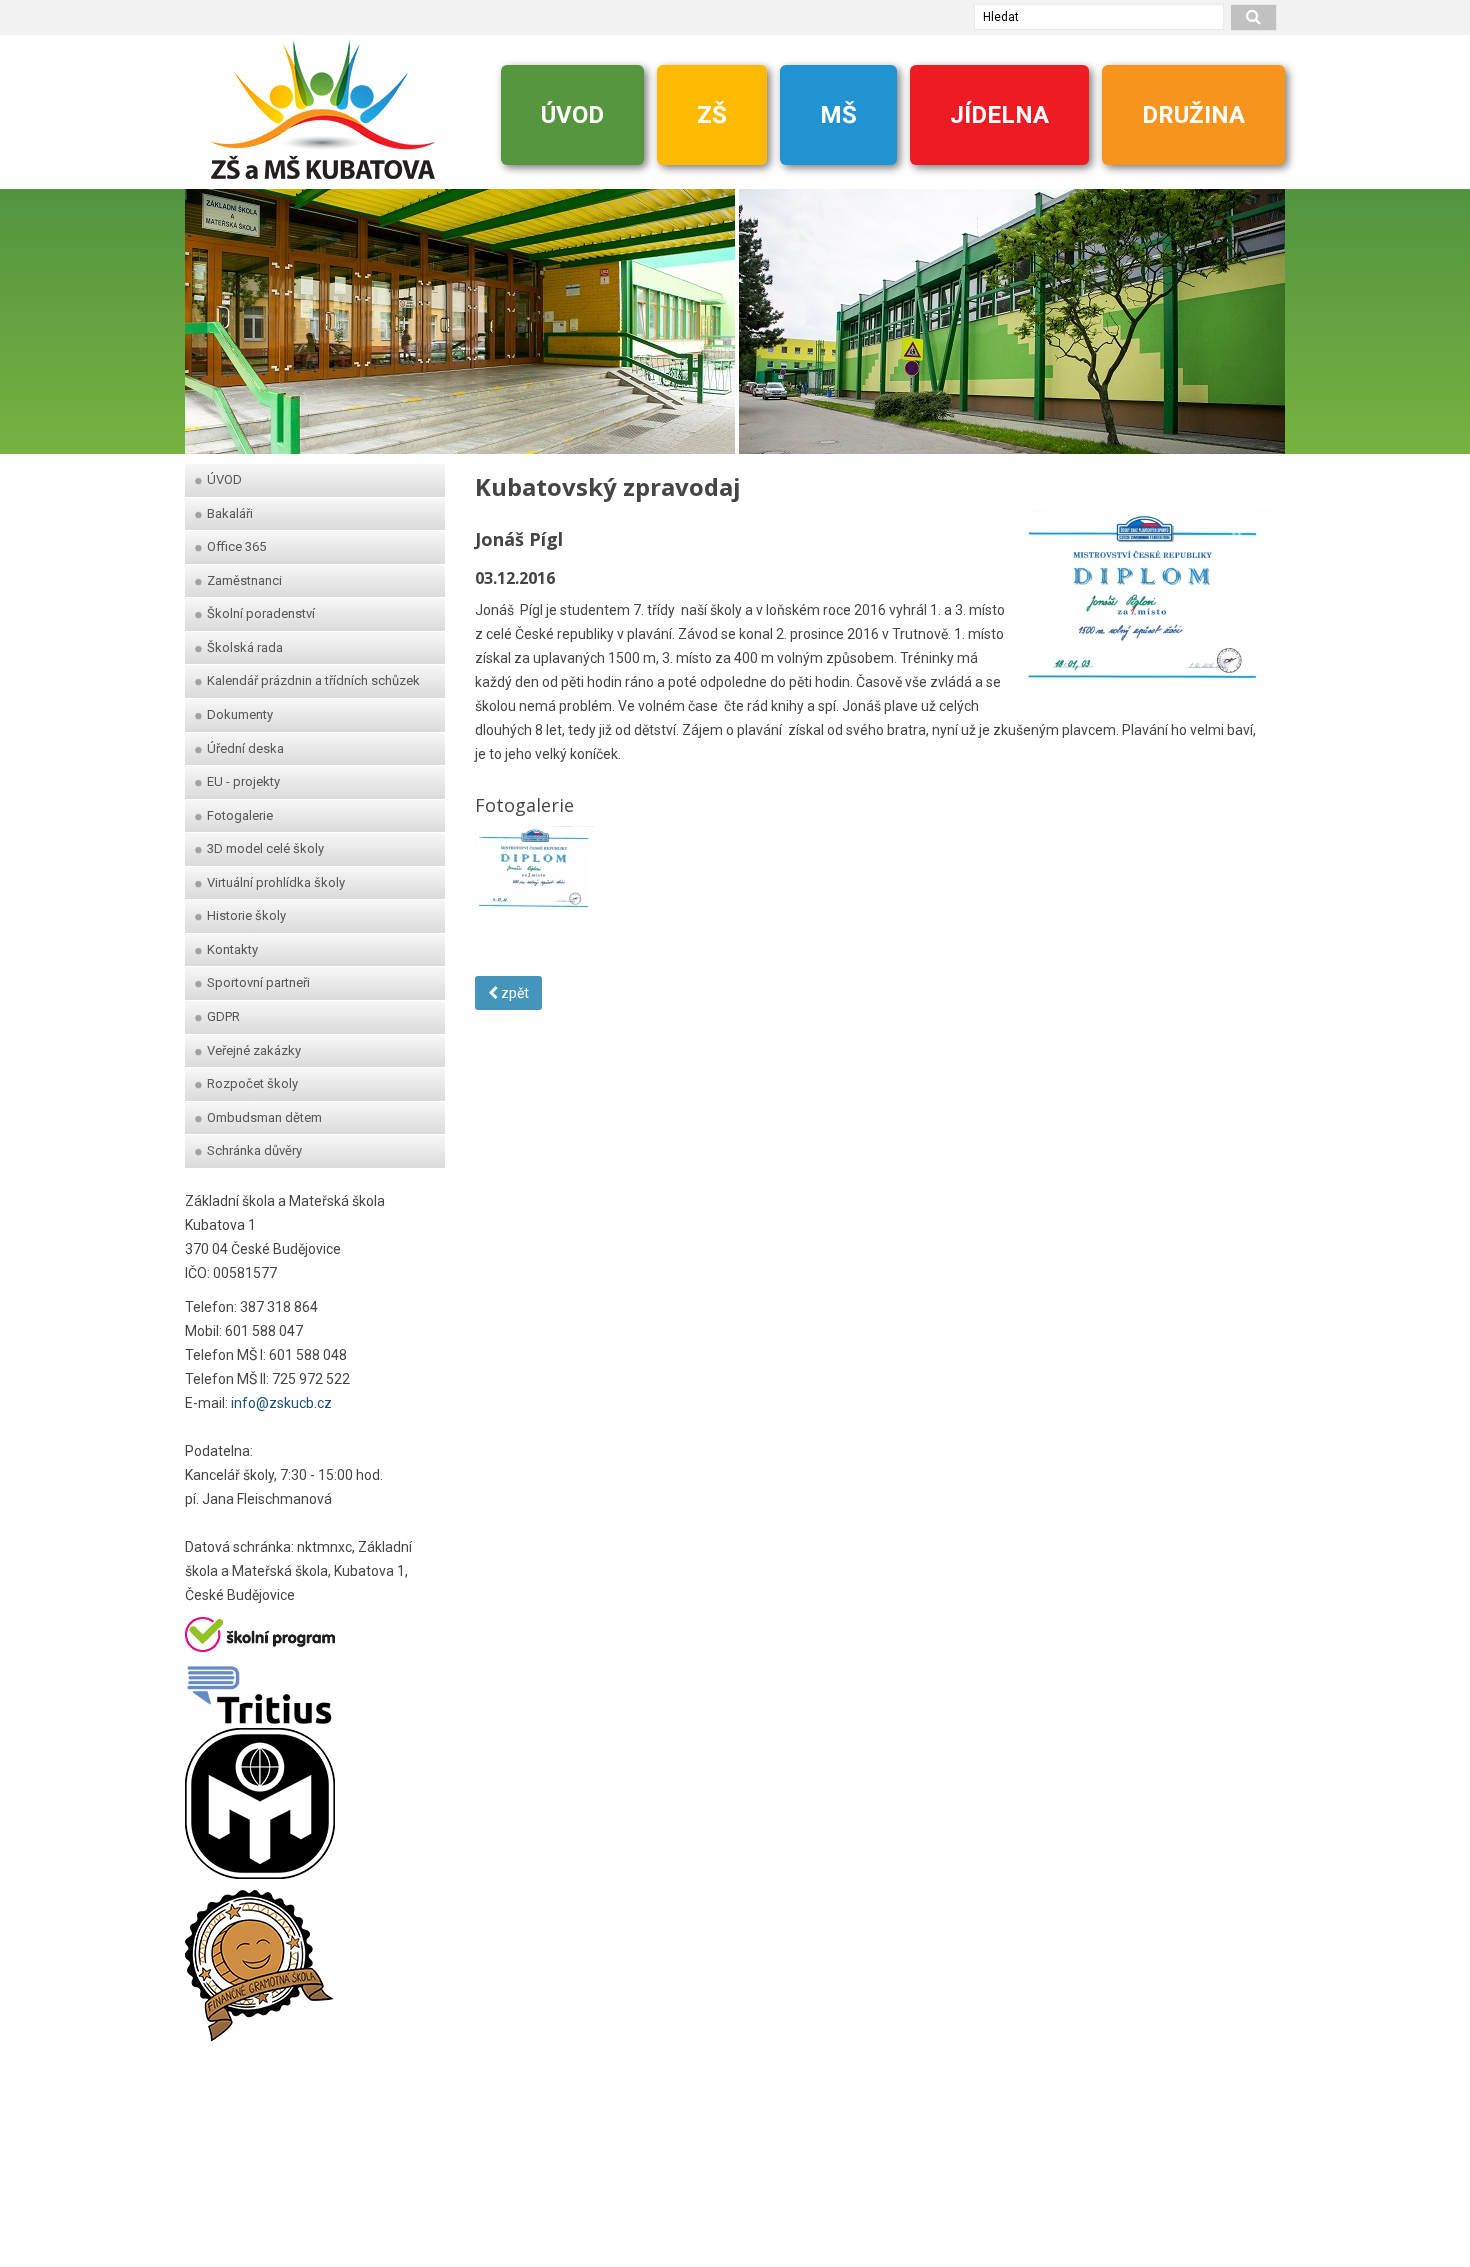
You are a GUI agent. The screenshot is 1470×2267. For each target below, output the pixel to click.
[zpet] (210, 312)
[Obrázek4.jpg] (535, 866)
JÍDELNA (999, 115)
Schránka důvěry (254, 1150)
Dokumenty (240, 714)
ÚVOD (572, 115)
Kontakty (232, 949)
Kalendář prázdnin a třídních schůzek (313, 680)
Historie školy (246, 915)
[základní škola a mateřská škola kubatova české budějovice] (322, 109)
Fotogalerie (240, 815)
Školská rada (245, 647)
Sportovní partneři (258, 982)
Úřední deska (245, 748)
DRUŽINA (1193, 115)
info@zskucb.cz (281, 1403)
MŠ (838, 115)
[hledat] (1254, 17)
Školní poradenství (261, 613)
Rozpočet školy (252, 1083)
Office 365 (236, 546)
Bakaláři (230, 513)
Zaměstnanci (244, 580)
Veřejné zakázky (254, 1050)
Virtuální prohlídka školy (276, 882)
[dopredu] (1260, 312)
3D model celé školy (265, 848)
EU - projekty (243, 781)
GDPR (223, 1016)
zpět (513, 993)
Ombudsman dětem (264, 1117)
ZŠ (712, 115)
